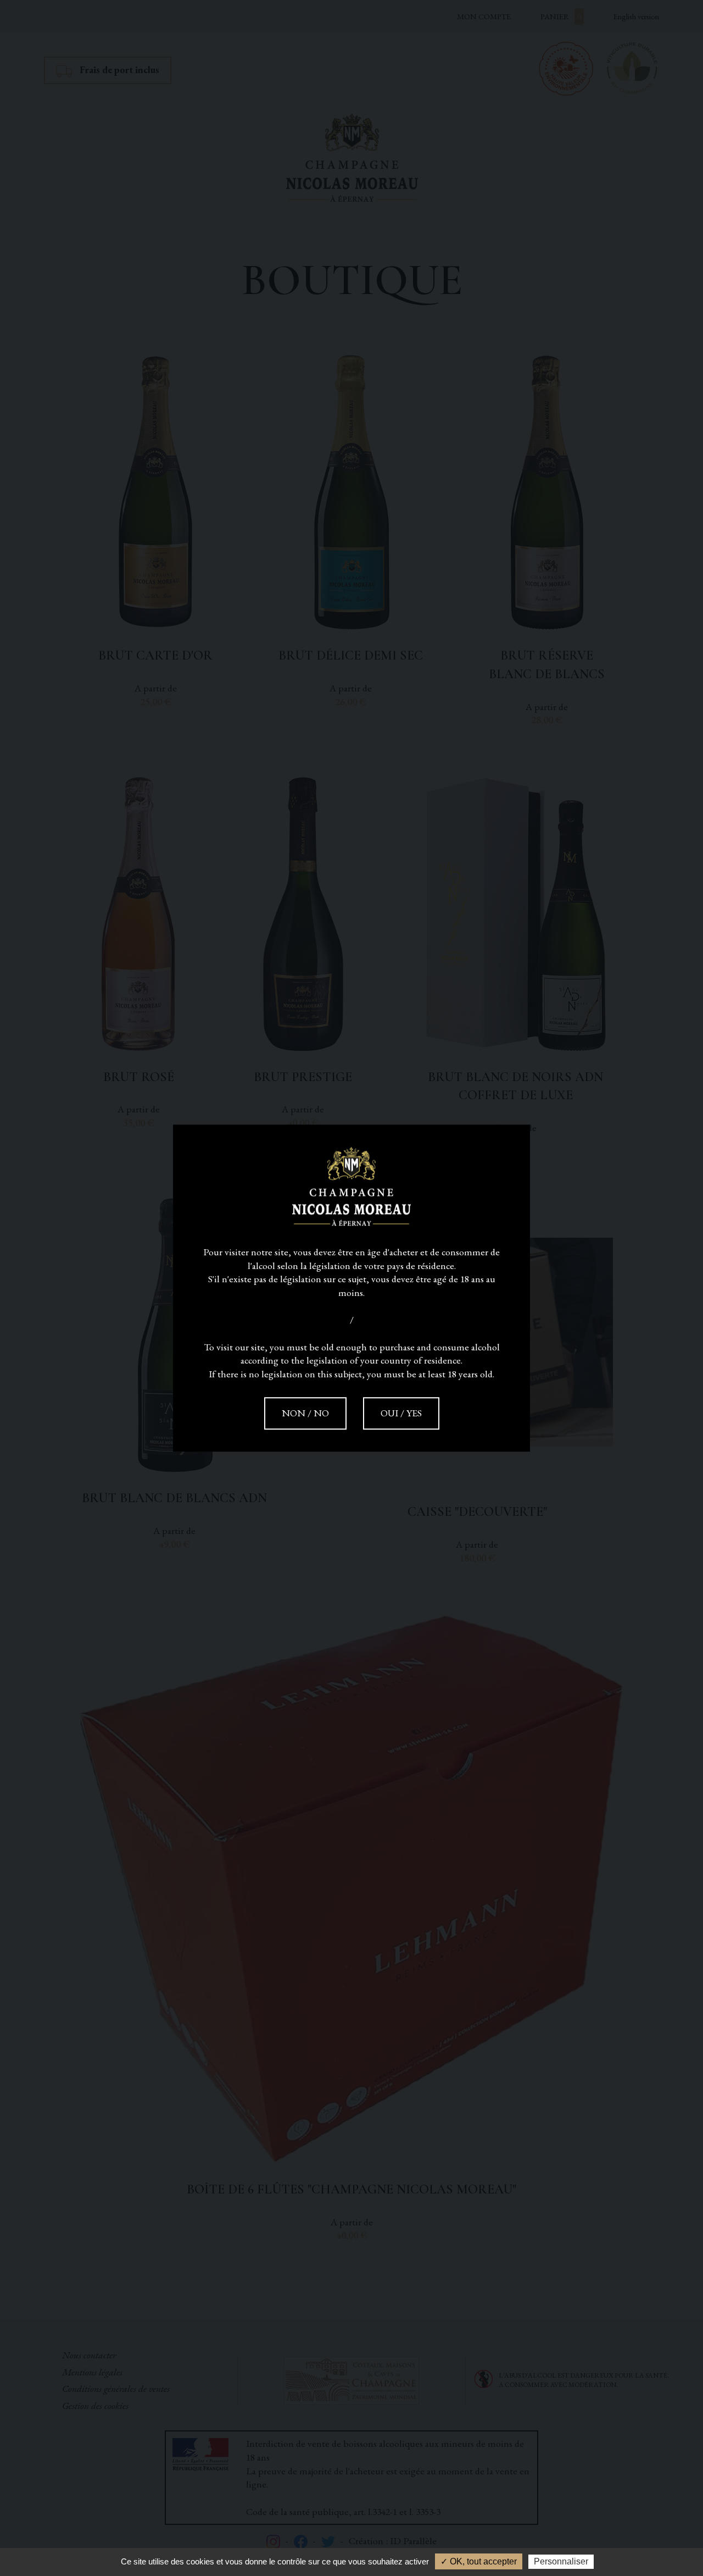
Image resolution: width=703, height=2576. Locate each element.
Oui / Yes (401, 1413)
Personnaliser (561, 2561)
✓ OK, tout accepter (479, 2561)
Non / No (305, 1413)
